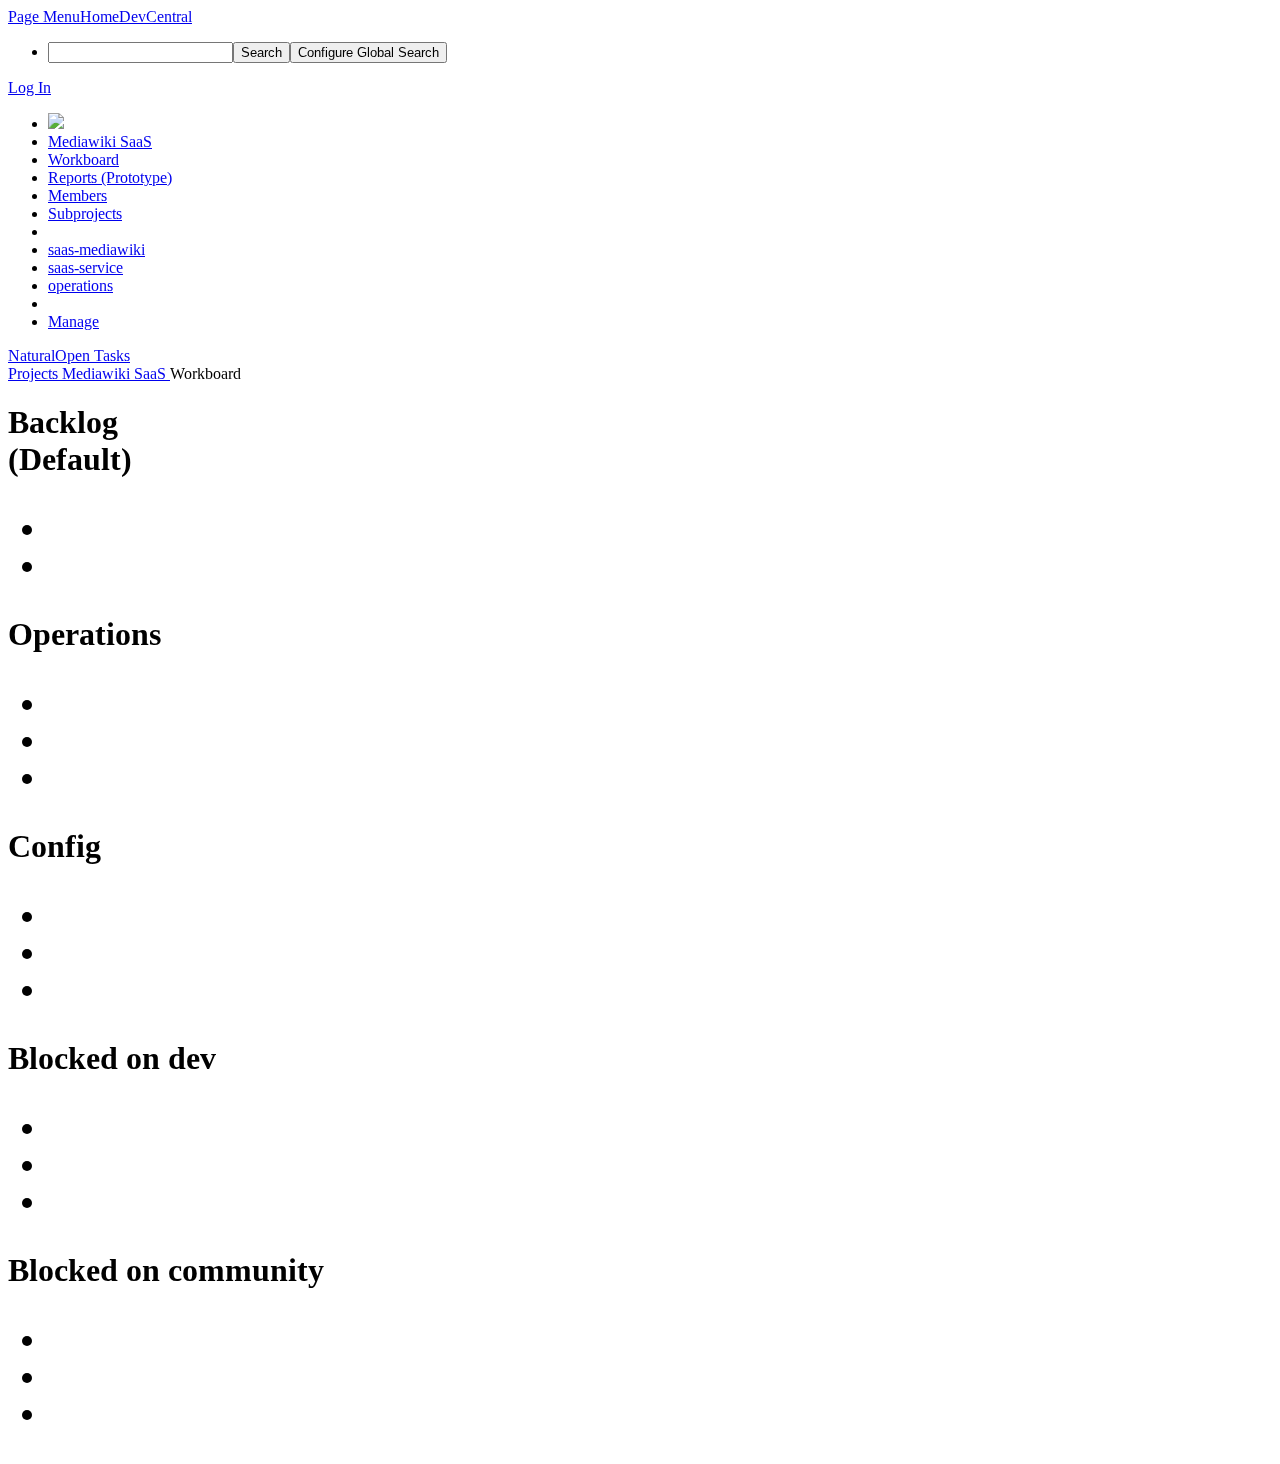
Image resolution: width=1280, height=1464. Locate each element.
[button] (44, 16)
